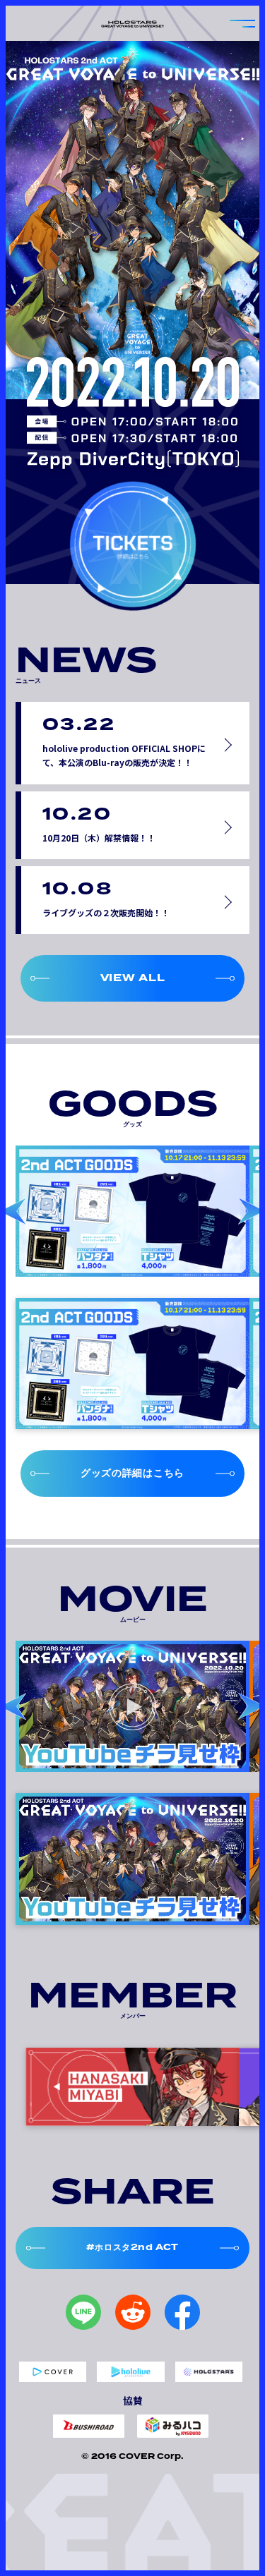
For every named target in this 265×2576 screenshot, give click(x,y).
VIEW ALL (133, 978)
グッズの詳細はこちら (132, 1473)
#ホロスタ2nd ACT (132, 2247)
